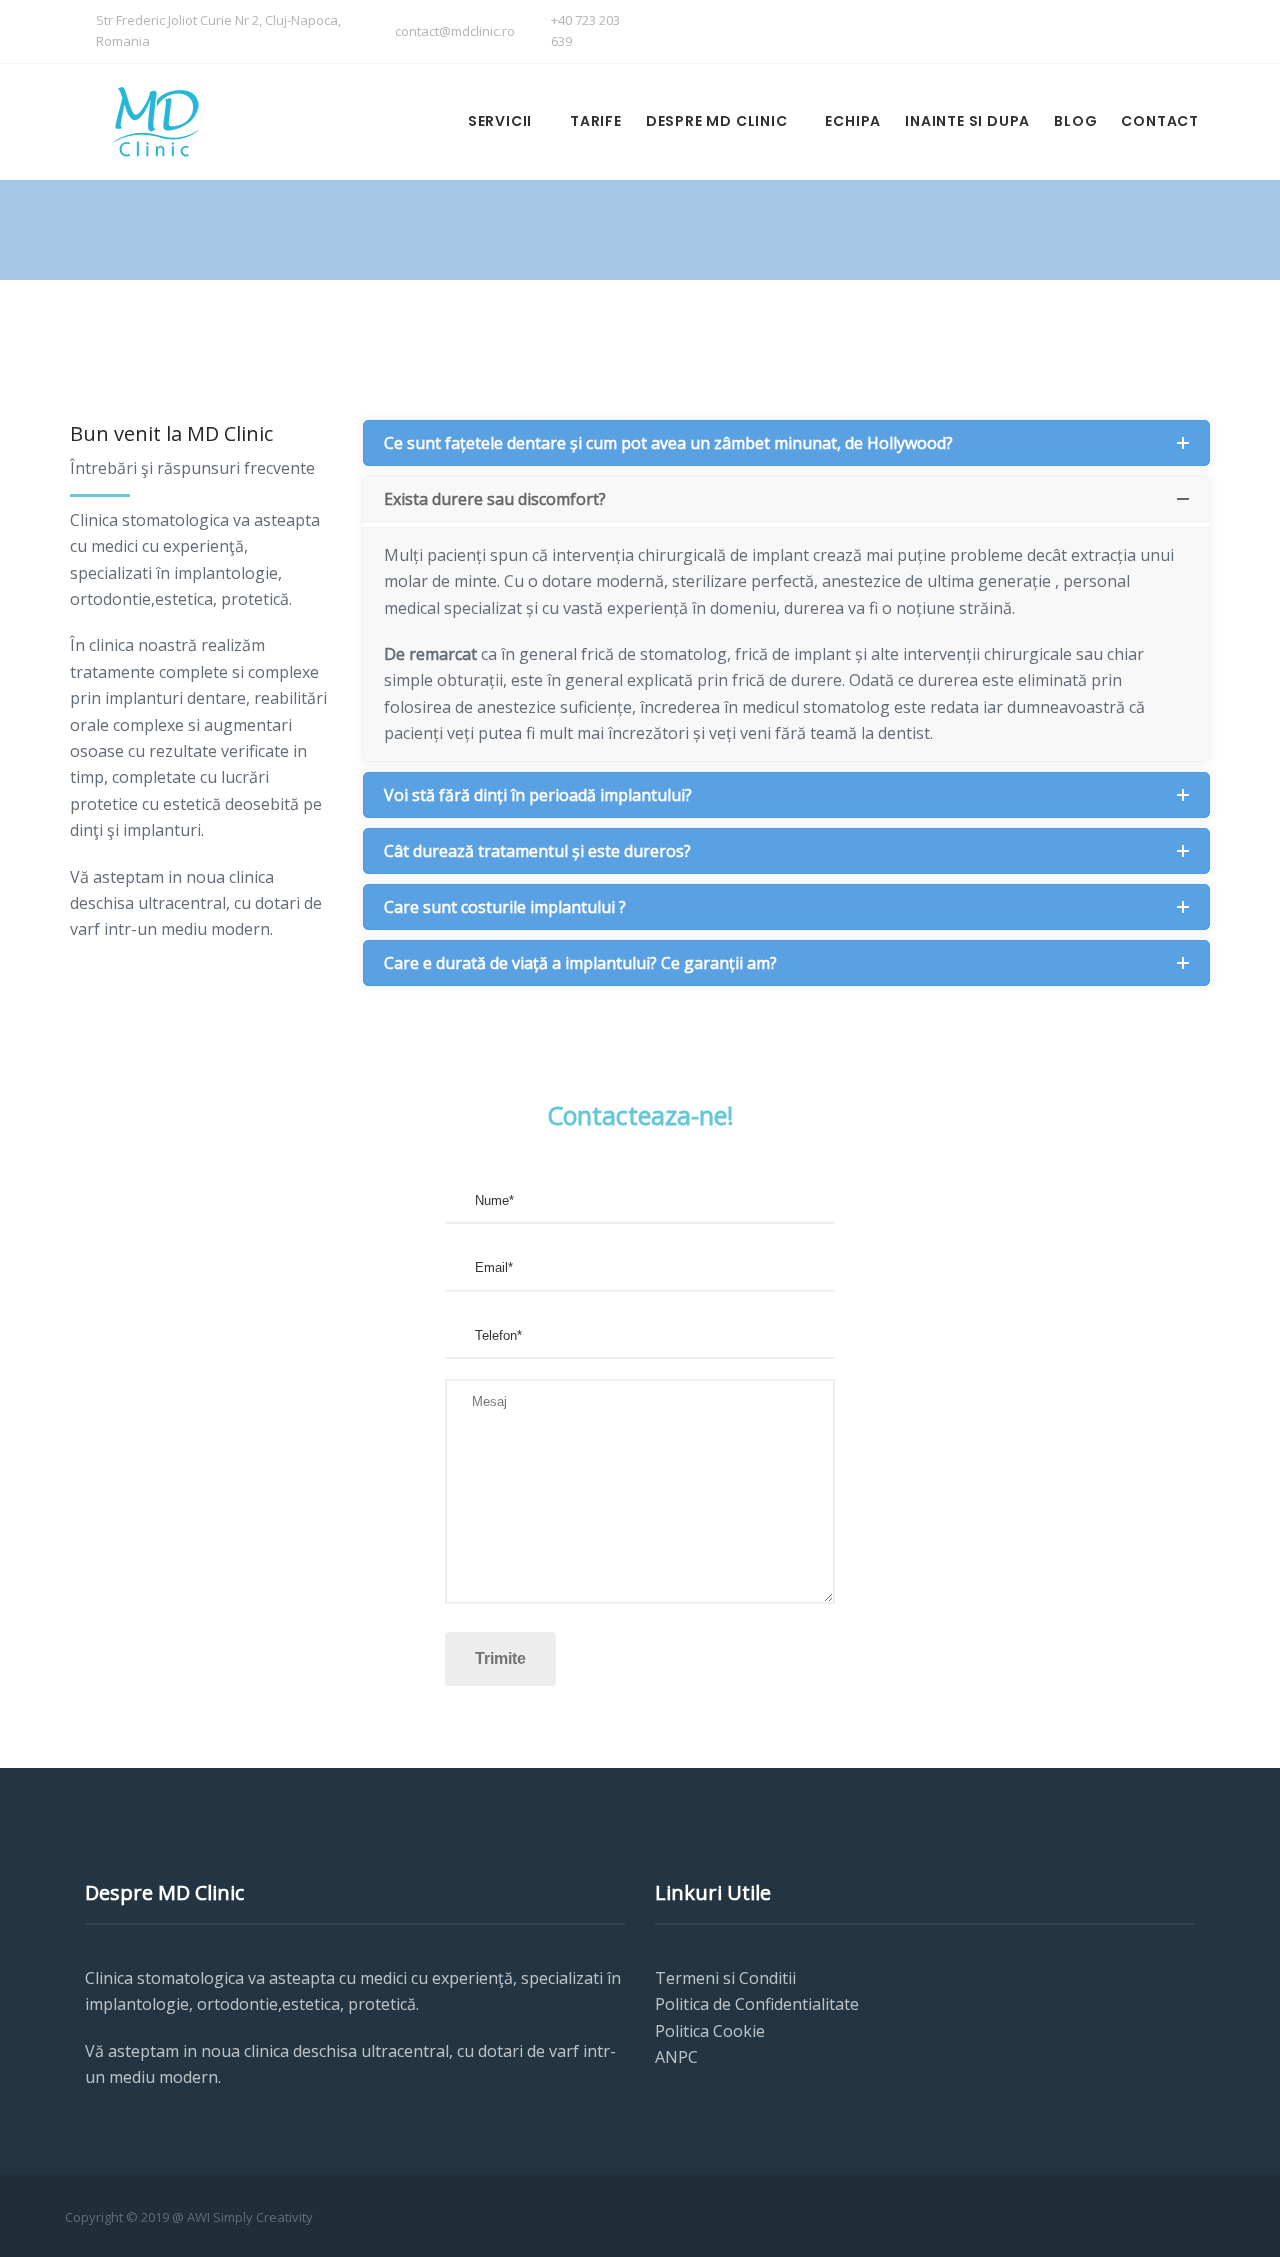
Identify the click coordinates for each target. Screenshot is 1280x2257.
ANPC (676, 2057)
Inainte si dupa (967, 121)
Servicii (500, 121)
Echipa (853, 121)
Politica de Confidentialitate (757, 2004)
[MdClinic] (155, 121)
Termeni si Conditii (725, 1978)
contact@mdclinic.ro (455, 31)
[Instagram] (1182, 33)
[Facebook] (1142, 33)
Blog (1075, 121)
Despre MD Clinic (717, 121)
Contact (1160, 121)
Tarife (596, 121)
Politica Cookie (710, 2031)
